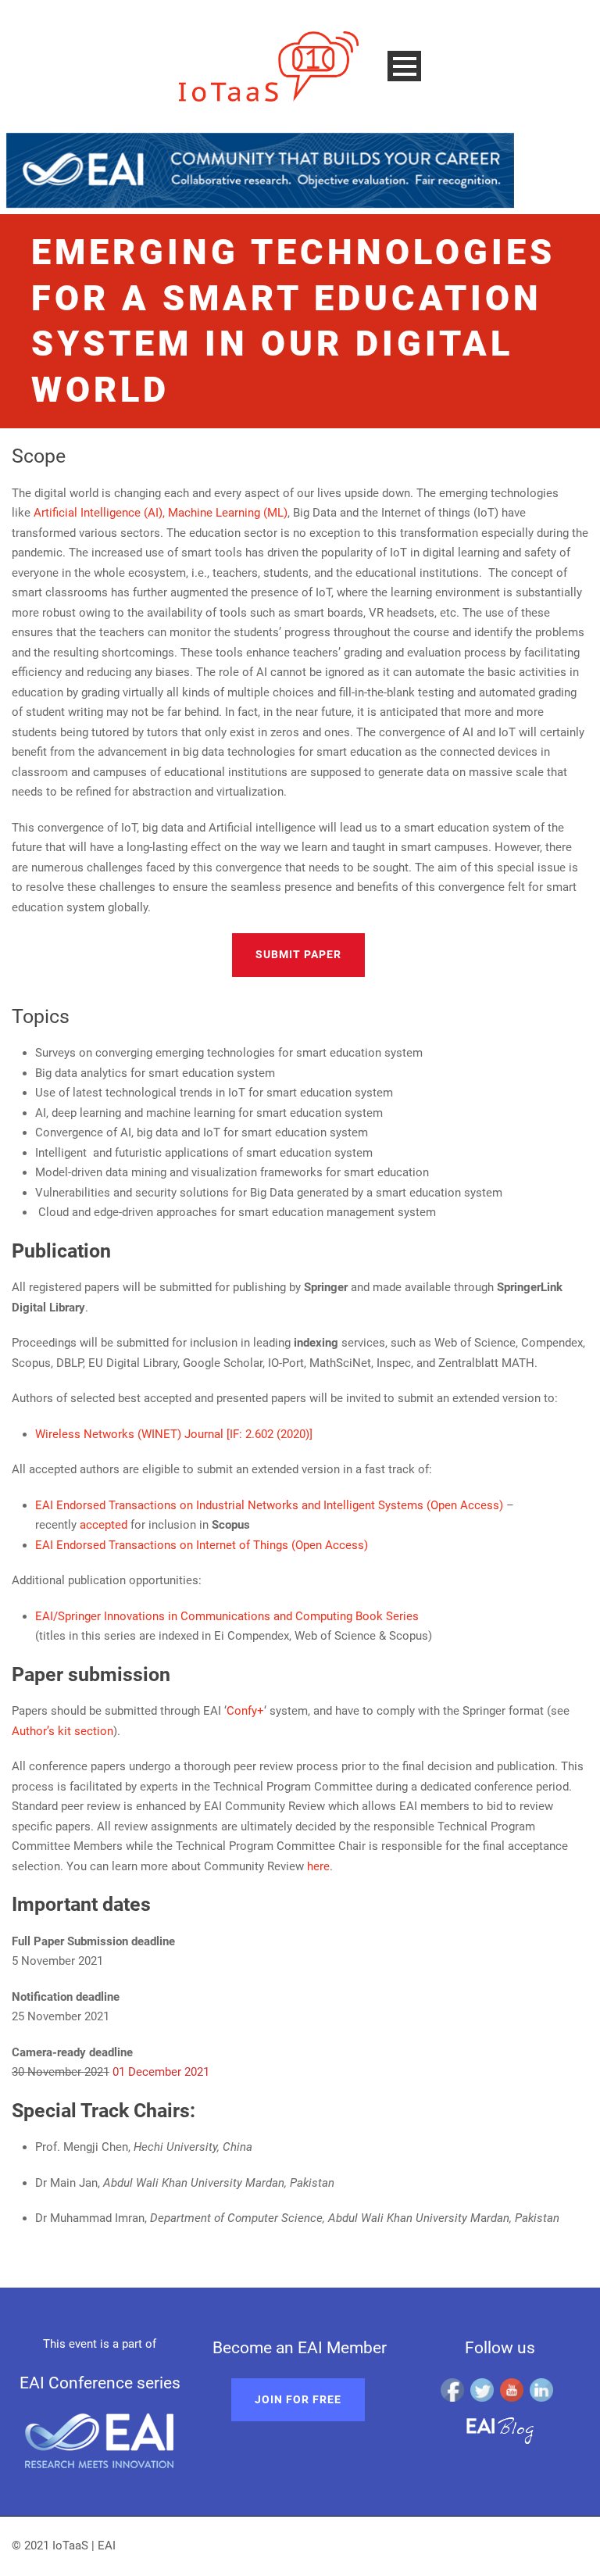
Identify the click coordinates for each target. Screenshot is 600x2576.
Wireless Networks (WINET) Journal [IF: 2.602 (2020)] (174, 1434)
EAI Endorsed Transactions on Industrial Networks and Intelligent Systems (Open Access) (269, 1505)
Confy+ (245, 1711)
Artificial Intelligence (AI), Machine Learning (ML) (161, 513)
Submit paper (298, 954)
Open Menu (404, 66)
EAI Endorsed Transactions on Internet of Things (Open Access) (202, 1545)
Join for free (298, 2399)
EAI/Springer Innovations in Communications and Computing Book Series (227, 1616)
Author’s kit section (62, 1731)
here (318, 1866)
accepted (104, 1525)
